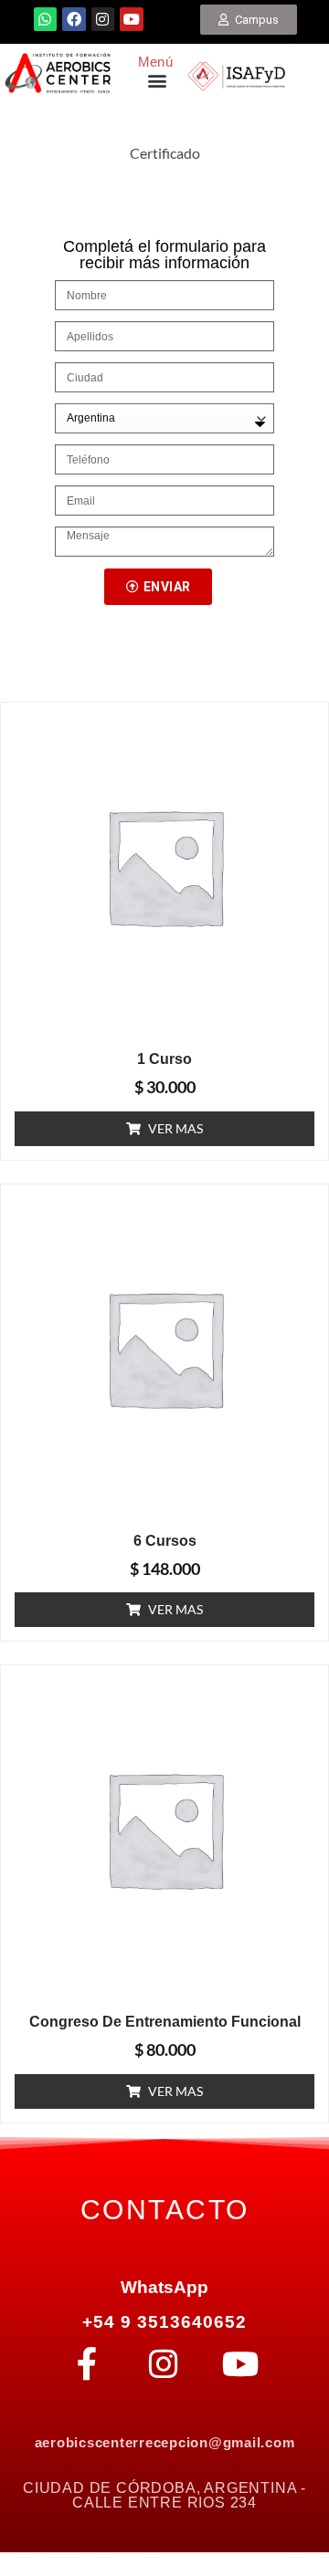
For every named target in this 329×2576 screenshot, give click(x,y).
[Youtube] (132, 19)
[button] (157, 81)
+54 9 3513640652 (164, 2322)
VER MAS (175, 1128)
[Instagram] (103, 19)
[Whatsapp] (46, 19)
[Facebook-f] (87, 2364)
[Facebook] (74, 19)
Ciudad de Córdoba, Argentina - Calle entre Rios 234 (164, 2495)
